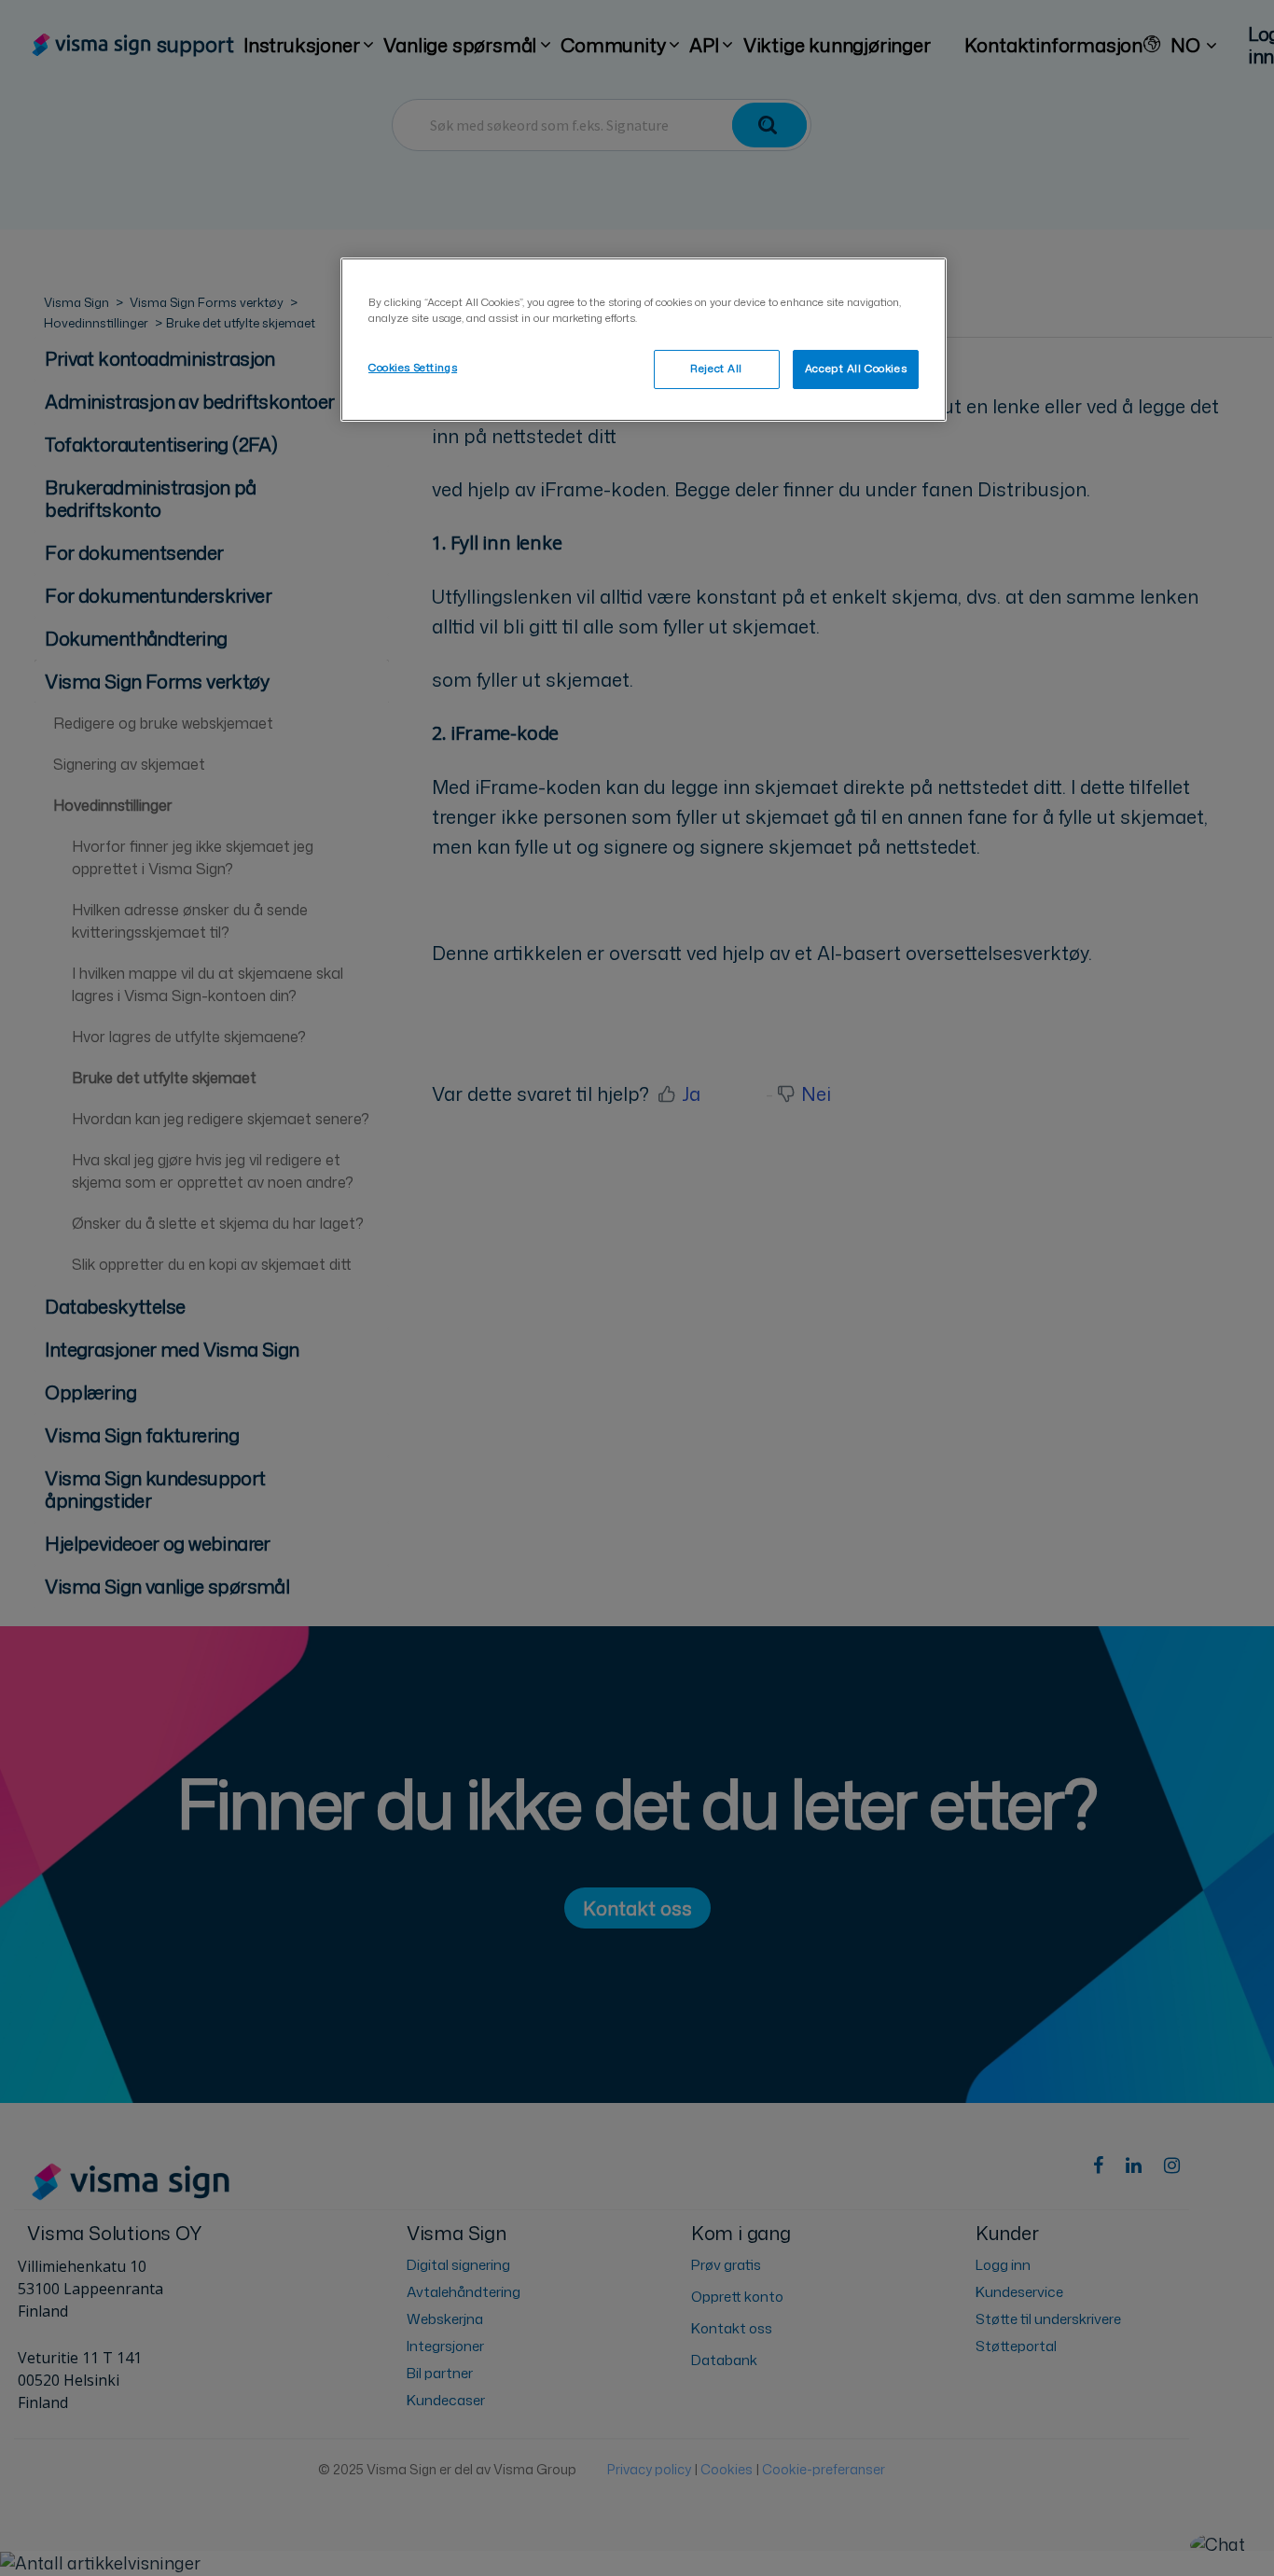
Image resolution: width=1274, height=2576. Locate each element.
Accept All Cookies (856, 369)
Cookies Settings (413, 368)
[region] (644, 340)
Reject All (716, 369)
